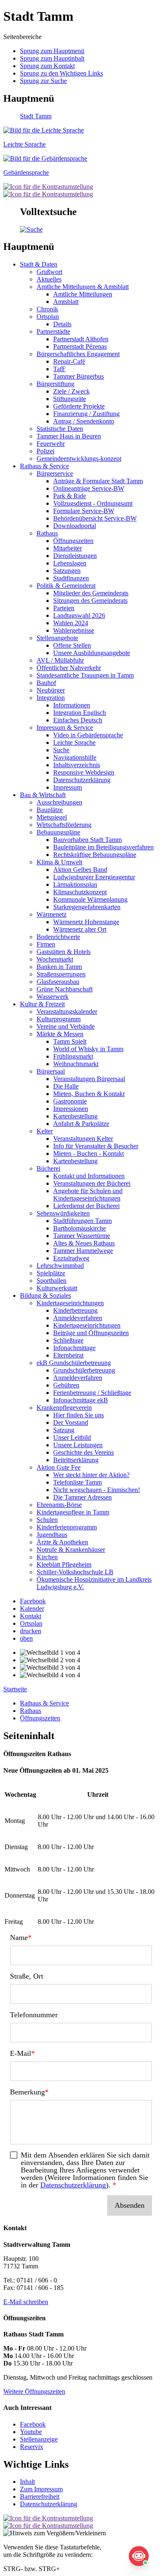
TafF (59, 369)
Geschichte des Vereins (83, 1452)
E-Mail (21, 2053)
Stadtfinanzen (71, 578)
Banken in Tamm (59, 967)
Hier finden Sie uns (79, 1415)
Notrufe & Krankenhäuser (71, 1550)
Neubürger (51, 690)
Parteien (64, 608)
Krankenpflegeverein (64, 1408)
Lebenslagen (70, 563)
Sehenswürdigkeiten (63, 1213)
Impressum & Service (65, 728)
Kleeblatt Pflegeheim (64, 1564)
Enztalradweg (71, 1258)
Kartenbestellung (75, 1116)
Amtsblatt (66, 302)
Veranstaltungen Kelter (83, 1139)
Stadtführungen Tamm (82, 1221)
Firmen (46, 944)
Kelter (45, 1131)
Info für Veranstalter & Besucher (96, 1146)
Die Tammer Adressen (82, 1497)
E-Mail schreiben (26, 2302)
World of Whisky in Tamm (88, 1049)
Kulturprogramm (59, 1019)
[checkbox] (81, 2170)
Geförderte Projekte (79, 406)
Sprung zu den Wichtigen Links (61, 73)
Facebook (33, 2424)
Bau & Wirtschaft (43, 795)
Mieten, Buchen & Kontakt (89, 1094)
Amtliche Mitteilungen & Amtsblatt (83, 287)
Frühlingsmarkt (73, 1056)
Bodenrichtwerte (58, 937)
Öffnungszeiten (73, 541)
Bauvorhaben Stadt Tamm (87, 840)
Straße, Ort (27, 1976)
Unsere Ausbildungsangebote (92, 653)
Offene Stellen (72, 645)
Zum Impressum (41, 2489)
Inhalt (27, 2482)
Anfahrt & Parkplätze (81, 1124)
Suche (61, 750)
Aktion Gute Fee (59, 1467)
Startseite (15, 1689)
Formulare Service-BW (84, 511)
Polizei (45, 451)
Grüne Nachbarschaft (65, 989)
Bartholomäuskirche (80, 1228)
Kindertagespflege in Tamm (73, 1512)
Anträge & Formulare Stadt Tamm (98, 481)
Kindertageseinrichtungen (70, 1303)
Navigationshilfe (75, 757)
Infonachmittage (74, 1348)
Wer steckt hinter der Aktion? (91, 1475)
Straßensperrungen (61, 974)
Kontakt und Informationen (89, 1176)
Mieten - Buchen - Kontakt (88, 1153)
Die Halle (66, 1086)
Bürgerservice (55, 473)
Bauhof (46, 683)
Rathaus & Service (44, 466)
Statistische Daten (60, 429)
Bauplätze (50, 810)
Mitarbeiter (67, 548)
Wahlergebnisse (74, 630)
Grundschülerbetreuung (84, 1370)
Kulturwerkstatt (57, 1288)
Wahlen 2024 (71, 623)
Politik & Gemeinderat (66, 586)
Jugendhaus (52, 1535)
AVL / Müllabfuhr (60, 660)
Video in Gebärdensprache (88, 735)
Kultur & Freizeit (42, 1004)
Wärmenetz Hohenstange (86, 922)
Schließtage (68, 1340)
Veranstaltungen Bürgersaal (89, 1079)
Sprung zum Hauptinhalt (52, 58)
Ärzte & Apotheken (62, 1542)
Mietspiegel (52, 817)
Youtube (31, 2432)
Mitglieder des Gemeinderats (91, 593)
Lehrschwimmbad (60, 1266)
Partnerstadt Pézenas (80, 346)
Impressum (67, 787)
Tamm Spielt (70, 1041)
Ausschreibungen (59, 802)
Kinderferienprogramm (67, 1527)
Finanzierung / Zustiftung (86, 414)
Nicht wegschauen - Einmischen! (97, 1490)
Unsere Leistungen (78, 1445)
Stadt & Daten (39, 264)
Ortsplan (48, 317)
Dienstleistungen (75, 556)
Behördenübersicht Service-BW (95, 518)
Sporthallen (52, 1281)
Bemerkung (27, 2092)
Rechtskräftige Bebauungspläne (95, 855)
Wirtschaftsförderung (64, 825)
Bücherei (48, 1168)
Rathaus (47, 533)
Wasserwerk (53, 997)
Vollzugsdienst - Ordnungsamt (93, 503)
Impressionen (71, 1109)
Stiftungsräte (70, 399)
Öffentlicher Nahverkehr (69, 668)
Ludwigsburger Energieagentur (94, 877)
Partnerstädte (53, 331)
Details (62, 324)
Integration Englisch (80, 713)
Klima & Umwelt (59, 862)
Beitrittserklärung (76, 1460)
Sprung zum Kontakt (47, 66)
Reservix (32, 2447)
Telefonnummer (34, 2015)
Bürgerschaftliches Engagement (78, 354)
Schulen (47, 1520)
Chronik (47, 309)
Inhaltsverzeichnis (77, 765)
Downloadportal (75, 526)
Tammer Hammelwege (83, 1251)
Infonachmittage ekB (81, 1400)
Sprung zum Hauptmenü (52, 51)
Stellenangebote (57, 638)
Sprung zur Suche (43, 81)
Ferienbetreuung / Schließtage (92, 1393)
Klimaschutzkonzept (80, 892)
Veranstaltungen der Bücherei (92, 1183)
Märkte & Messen (60, 1034)
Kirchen (47, 1557)
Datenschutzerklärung (82, 780)
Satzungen (67, 571)
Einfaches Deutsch (78, 720)
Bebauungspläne (58, 832)
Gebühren (66, 1385)
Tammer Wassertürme (82, 1236)
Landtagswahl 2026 (79, 615)
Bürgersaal (51, 1071)
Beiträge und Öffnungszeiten (91, 1333)
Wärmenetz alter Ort (80, 929)
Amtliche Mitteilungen (83, 294)
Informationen (72, 705)
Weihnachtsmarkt (76, 1064)
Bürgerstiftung (55, 384)
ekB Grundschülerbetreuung (74, 1363)
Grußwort (49, 272)
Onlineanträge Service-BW (89, 488)
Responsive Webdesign (84, 772)
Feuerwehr (51, 444)
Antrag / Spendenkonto (84, 421)
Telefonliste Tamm (77, 1482)
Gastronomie (70, 1101)
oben (26, 1638)
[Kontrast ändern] (48, 187)
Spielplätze (51, 1273)
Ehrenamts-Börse (59, 1505)
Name (19, 1938)
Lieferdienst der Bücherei (86, 1206)
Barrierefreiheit (40, 2496)
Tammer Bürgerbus (79, 376)
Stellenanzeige (39, 2439)
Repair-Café (69, 361)
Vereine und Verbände (66, 1026)
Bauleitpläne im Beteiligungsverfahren (103, 847)
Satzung (64, 1430)
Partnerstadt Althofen (81, 339)
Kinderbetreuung (75, 1310)
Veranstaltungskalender (67, 1012)
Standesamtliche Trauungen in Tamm (85, 675)
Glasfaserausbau (58, 982)
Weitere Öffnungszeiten (34, 2391)
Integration (51, 698)
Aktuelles (49, 279)
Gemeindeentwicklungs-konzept (79, 459)
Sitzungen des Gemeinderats (90, 601)
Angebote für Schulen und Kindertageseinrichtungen (88, 1195)
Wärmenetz (52, 914)
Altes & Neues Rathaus (84, 1243)
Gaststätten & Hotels (64, 952)
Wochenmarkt (55, 959)
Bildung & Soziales (45, 1295)
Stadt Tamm (36, 116)
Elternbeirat (68, 1355)
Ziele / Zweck (71, 391)
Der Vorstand (71, 1423)
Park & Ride (70, 496)
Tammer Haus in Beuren (69, 436)
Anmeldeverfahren (78, 1318)
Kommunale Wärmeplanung (90, 899)
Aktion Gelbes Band (80, 870)
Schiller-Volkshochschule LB (75, 1572)
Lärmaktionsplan (75, 884)
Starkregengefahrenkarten (87, 907)
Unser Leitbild (72, 1437)
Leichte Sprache (74, 742)
